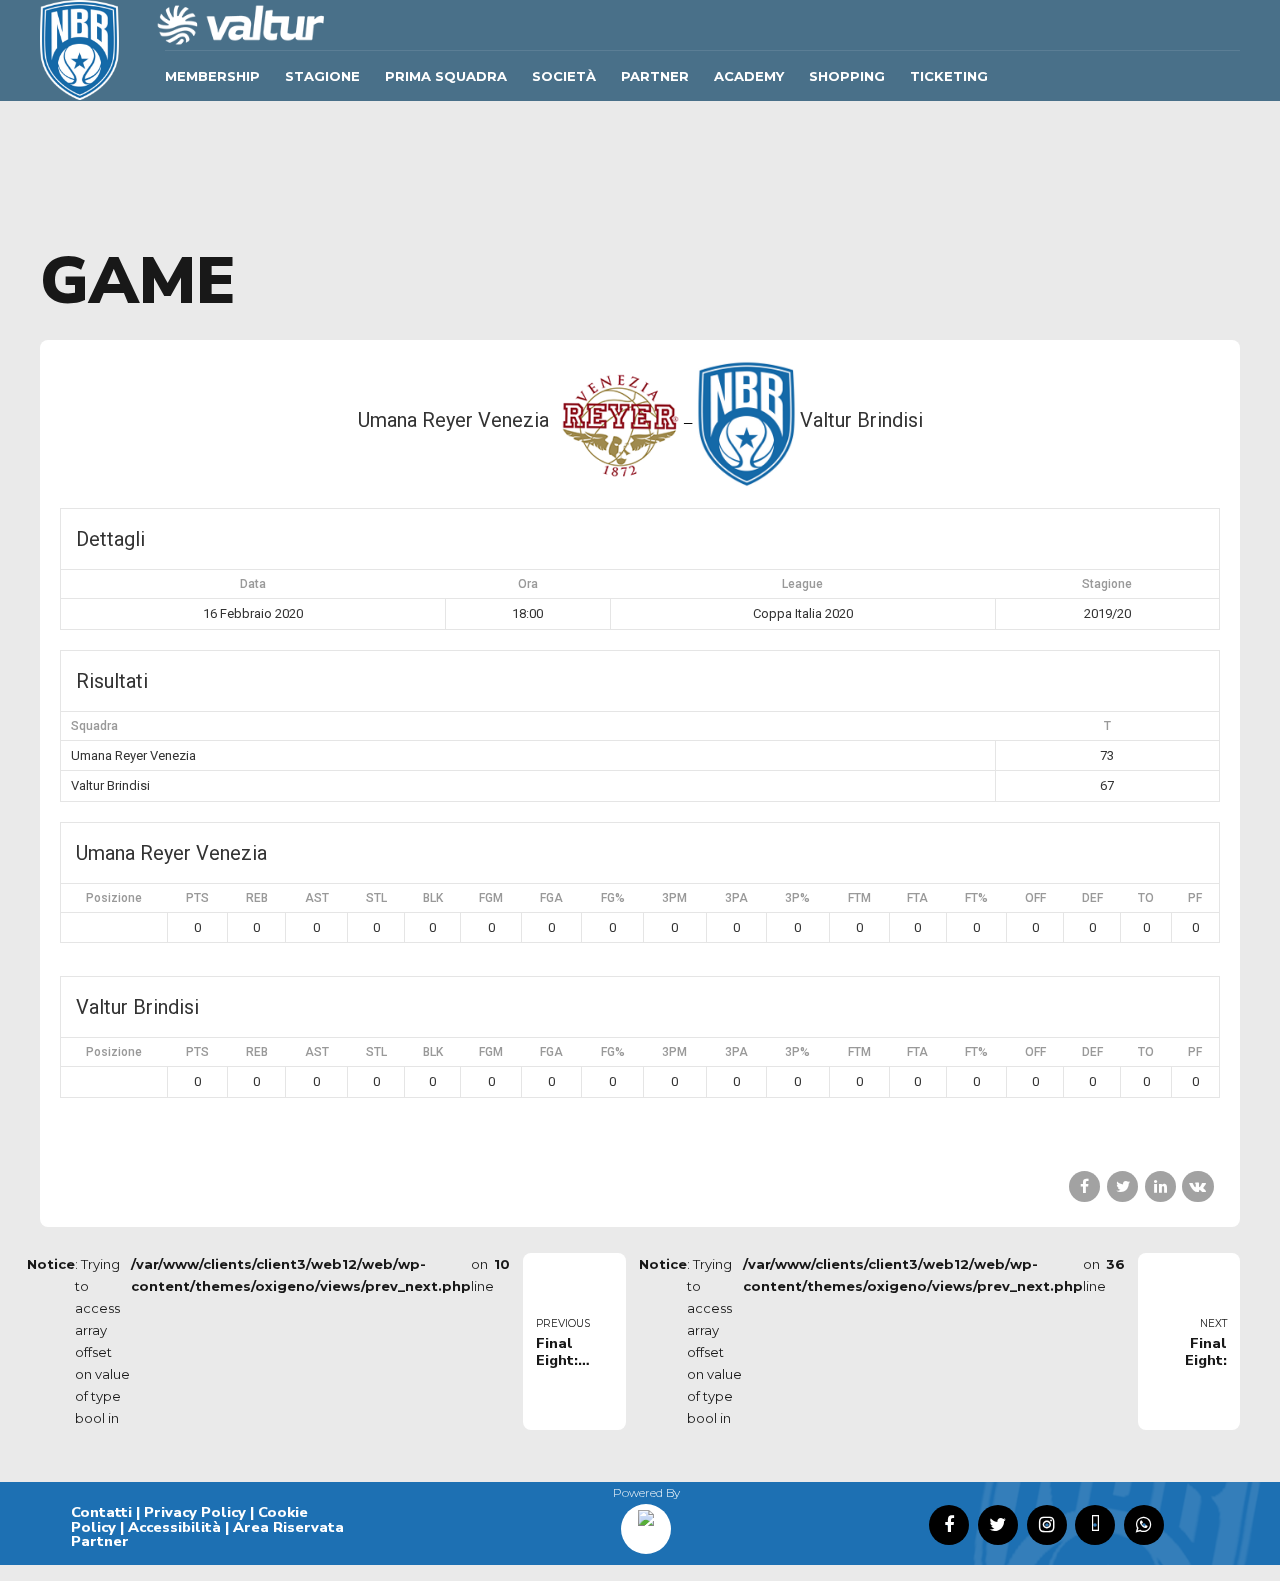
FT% (976, 898)
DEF (1092, 898)
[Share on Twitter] (1122, 1186)
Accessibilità (174, 1527)
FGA (551, 898)
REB (257, 898)
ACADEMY (749, 76)
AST (317, 898)
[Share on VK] (1197, 1186)
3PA (736, 898)
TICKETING (949, 76)
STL (376, 898)
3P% (797, 898)
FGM (491, 898)
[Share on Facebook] (1084, 1186)
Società (564, 76)
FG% (613, 898)
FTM (859, 898)
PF (1195, 898)
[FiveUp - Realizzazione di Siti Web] (646, 1522)
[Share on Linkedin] (1160, 1186)
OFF (1035, 898)
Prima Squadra (446, 76)
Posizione (114, 898)
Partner (655, 76)
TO (1146, 898)
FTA (917, 898)
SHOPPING (847, 76)
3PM (674, 898)
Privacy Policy (195, 1512)
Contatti (101, 1512)
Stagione (322, 76)
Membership (212, 76)
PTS (197, 898)
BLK (433, 898)
